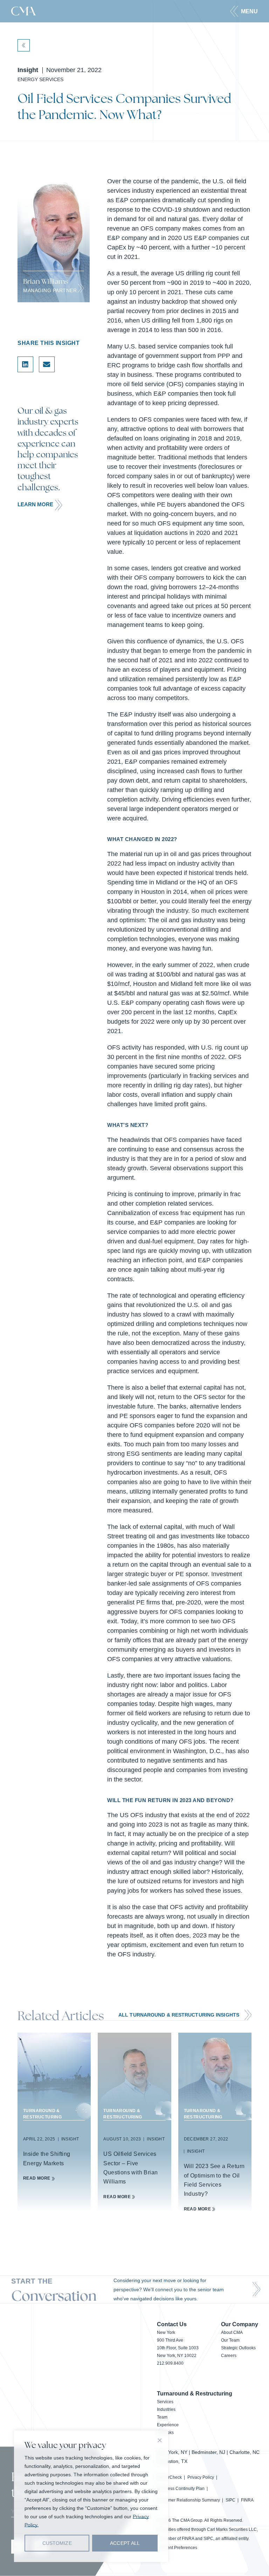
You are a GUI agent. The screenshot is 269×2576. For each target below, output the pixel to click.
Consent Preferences (177, 2548)
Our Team (230, 2340)
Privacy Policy (201, 2477)
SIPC (230, 2500)
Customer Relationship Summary (188, 2500)
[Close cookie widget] (160, 2440)
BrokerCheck (169, 2477)
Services (165, 2402)
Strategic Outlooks (238, 2348)
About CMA (232, 2332)
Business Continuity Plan (181, 2489)
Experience (168, 2425)
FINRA (247, 2500)
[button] (244, 11)
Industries (166, 2409)
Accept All (125, 2543)
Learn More (35, 504)
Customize (57, 2543)
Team (162, 2417)
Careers (229, 2356)
